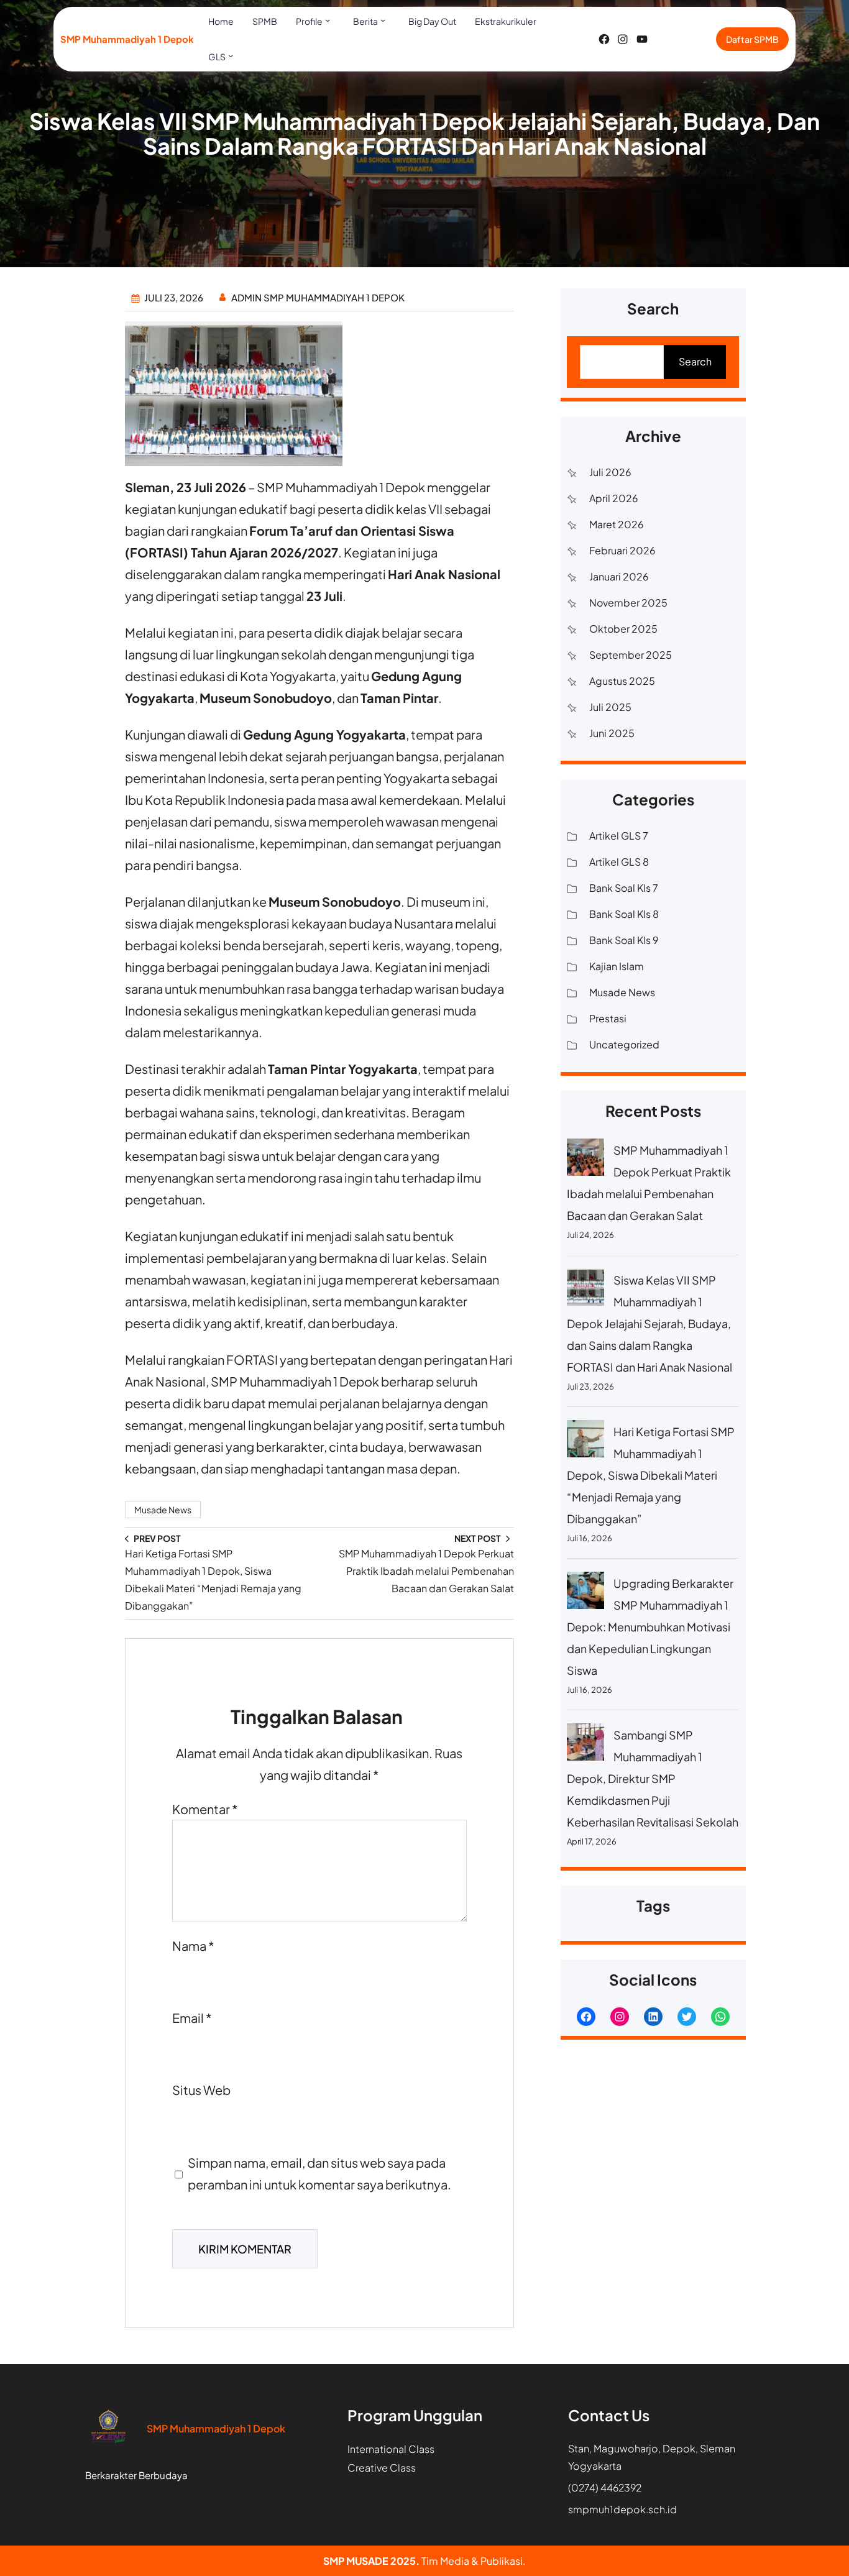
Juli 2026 (610, 472)
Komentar (205, 1809)
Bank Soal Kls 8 (624, 914)
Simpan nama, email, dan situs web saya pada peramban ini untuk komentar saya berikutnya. (319, 2173)
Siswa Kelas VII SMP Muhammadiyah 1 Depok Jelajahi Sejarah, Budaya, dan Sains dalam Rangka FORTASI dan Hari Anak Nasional (649, 1323)
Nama (193, 1946)
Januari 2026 (619, 576)
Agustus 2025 (622, 681)
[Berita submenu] (383, 20)
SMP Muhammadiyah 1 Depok (127, 39)
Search (695, 361)
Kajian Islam (617, 966)
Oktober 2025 (623, 629)
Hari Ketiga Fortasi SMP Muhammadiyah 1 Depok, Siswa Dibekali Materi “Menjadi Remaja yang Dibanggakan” (651, 1475)
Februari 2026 (622, 550)
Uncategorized (624, 1044)
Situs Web (201, 2090)
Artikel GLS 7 (619, 836)
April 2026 (614, 498)
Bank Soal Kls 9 (624, 940)
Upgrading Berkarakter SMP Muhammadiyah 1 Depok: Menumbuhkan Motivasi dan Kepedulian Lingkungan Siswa (650, 1627)
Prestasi (608, 1018)
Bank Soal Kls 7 (624, 888)
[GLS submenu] (231, 55)
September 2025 (631, 655)
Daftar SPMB (752, 39)
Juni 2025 (612, 733)
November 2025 (628, 603)
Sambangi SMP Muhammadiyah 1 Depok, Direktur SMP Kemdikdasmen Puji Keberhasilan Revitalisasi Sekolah (653, 1778)
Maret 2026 (617, 524)
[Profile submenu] (328, 20)
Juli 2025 (610, 707)
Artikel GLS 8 (619, 862)
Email (192, 2018)
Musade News (163, 1510)
